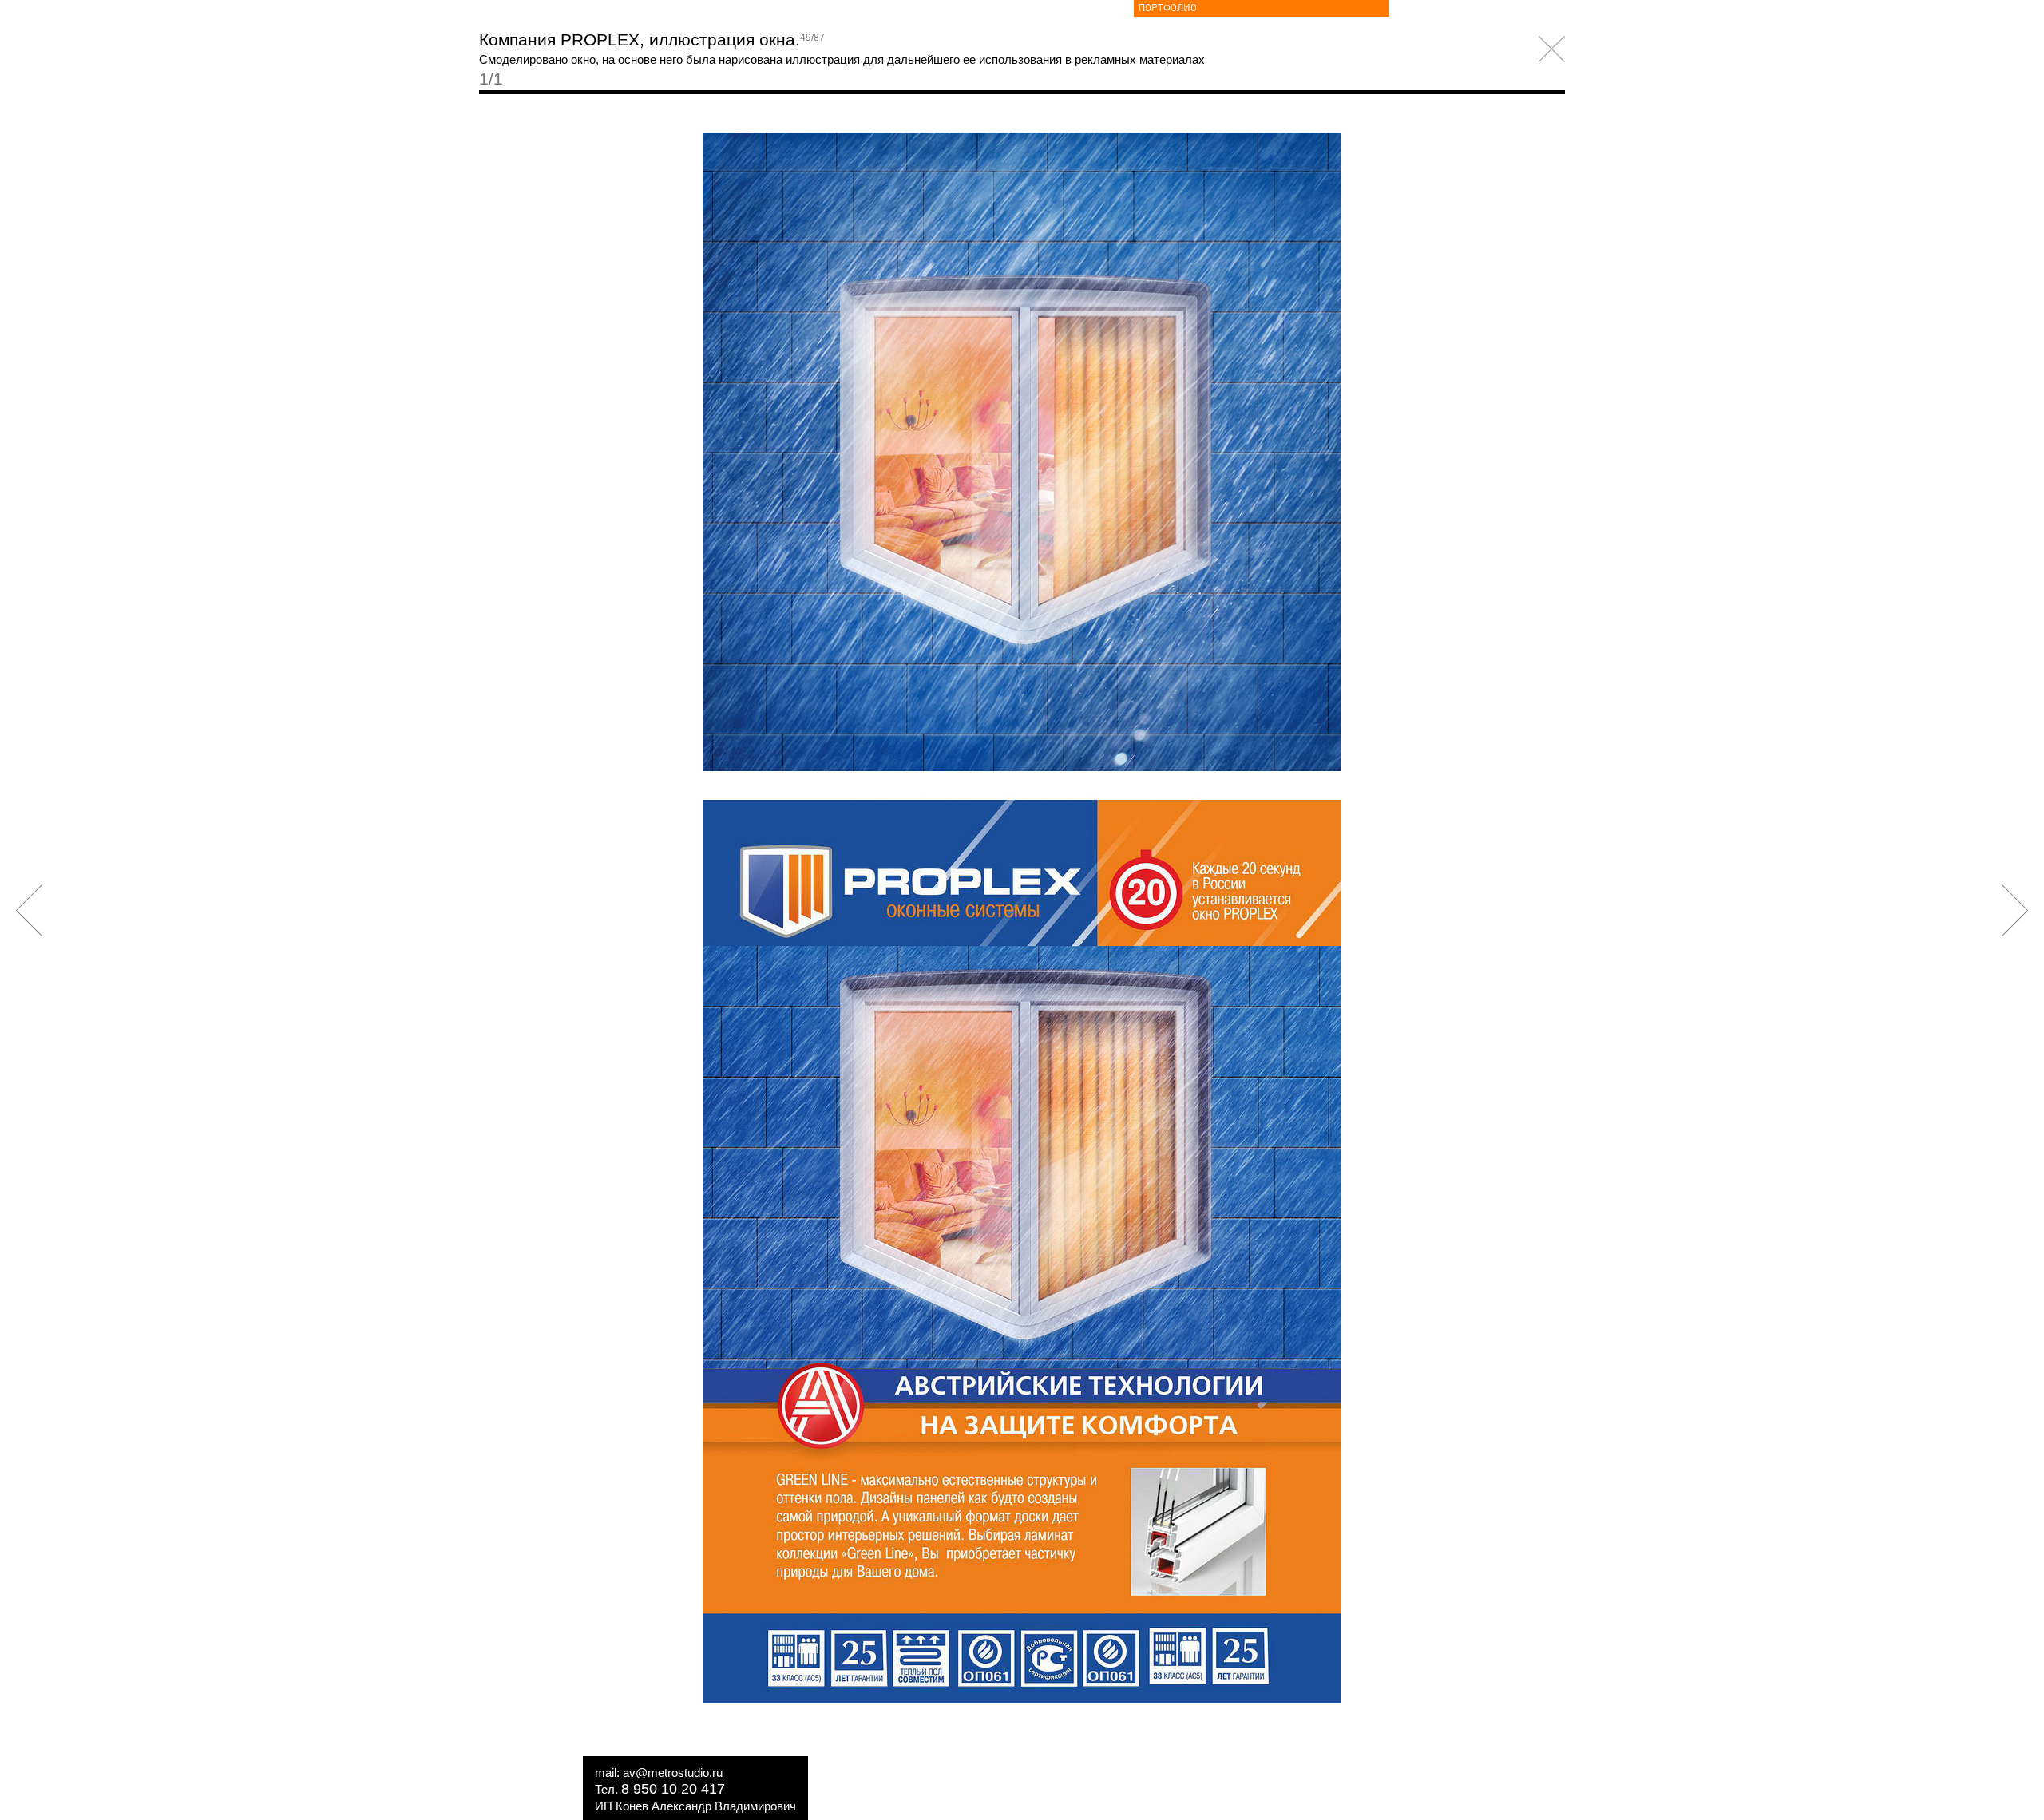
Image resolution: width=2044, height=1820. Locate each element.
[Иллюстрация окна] (1022, 1699)
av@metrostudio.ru (673, 1773)
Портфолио (1168, 8)
